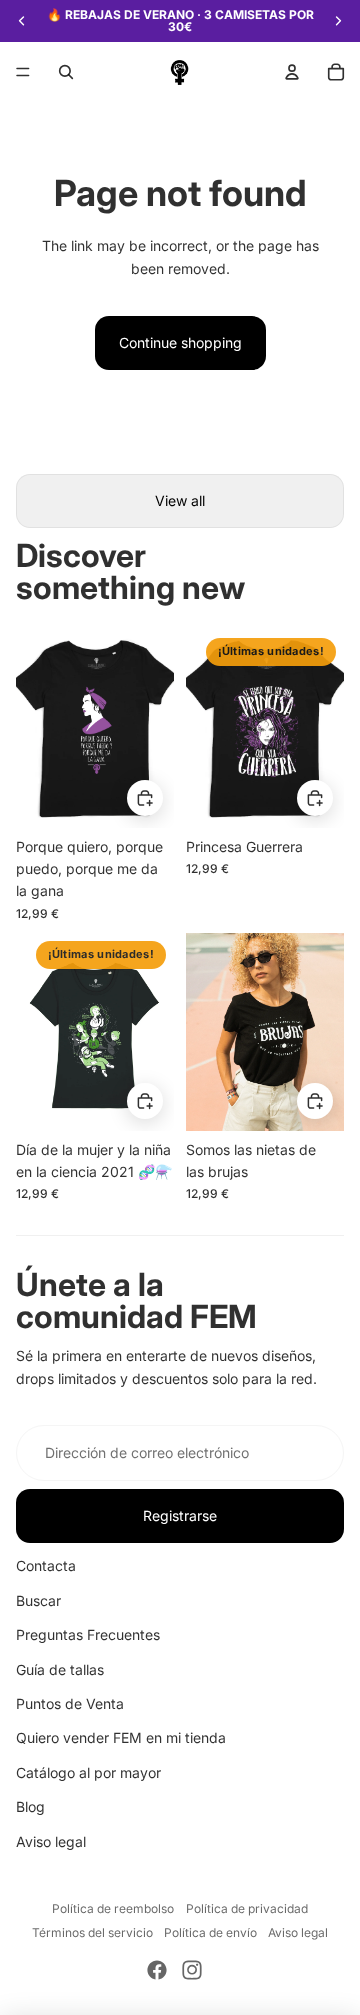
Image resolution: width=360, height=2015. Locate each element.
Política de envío (210, 1932)
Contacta (46, 1565)
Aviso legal (51, 1841)
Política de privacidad (247, 1908)
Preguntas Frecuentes (88, 1634)
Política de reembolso (113, 1908)
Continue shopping (180, 342)
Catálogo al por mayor (88, 1772)
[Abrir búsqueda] (66, 72)
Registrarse (180, 1515)
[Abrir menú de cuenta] (292, 72)
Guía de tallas (60, 1669)
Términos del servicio (92, 1932)
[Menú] (23, 72)
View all (180, 500)
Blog (30, 1806)
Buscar (38, 1600)
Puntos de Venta (70, 1703)
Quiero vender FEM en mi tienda (121, 1737)
